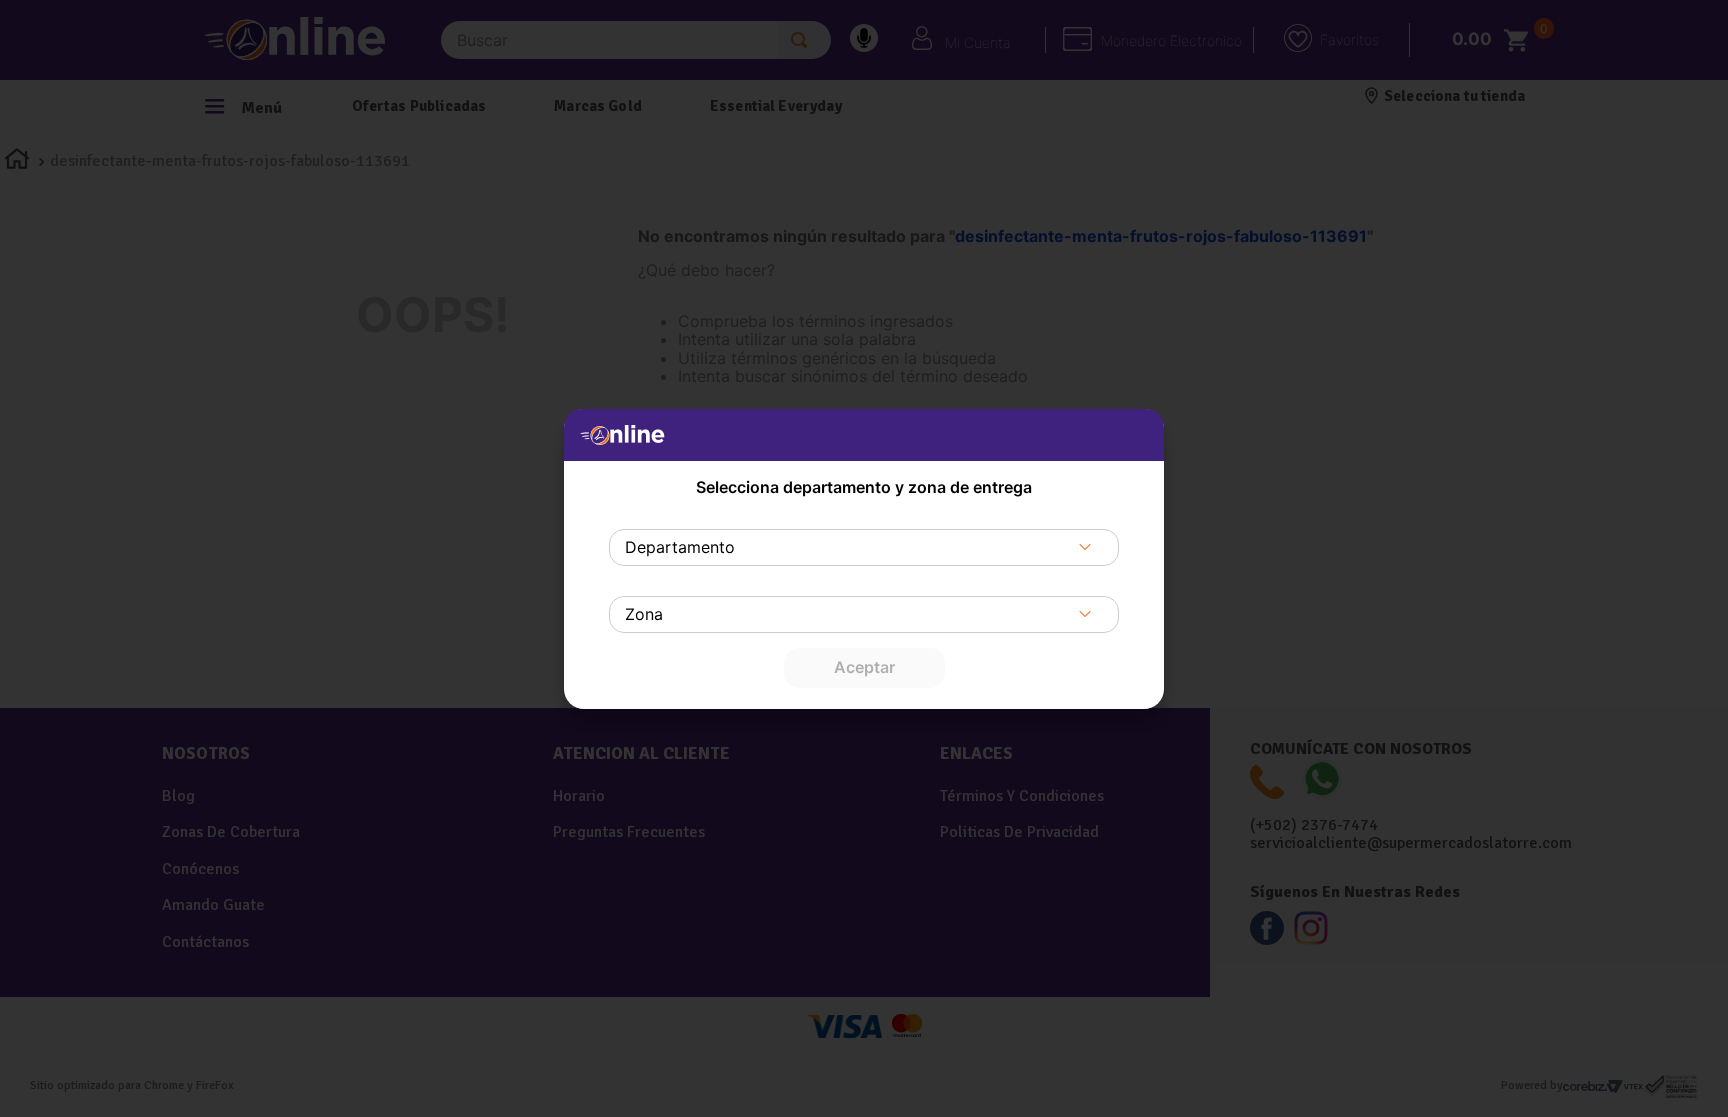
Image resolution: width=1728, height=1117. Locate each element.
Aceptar (864, 667)
